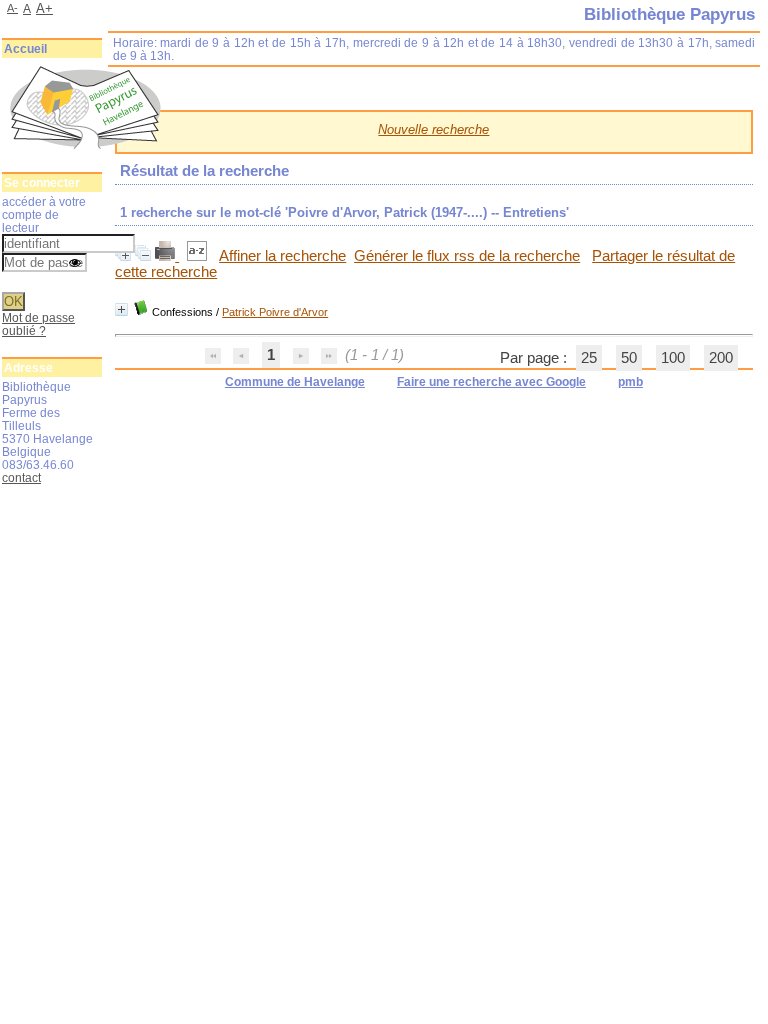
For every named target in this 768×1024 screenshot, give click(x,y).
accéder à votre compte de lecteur (44, 214)
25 (589, 358)
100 (673, 358)
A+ (44, 8)
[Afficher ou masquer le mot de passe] (75, 264)
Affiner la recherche (282, 256)
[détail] (121, 309)
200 (721, 358)
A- (12, 8)
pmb (630, 382)
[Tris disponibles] (199, 256)
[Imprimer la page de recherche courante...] (167, 256)
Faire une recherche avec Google (491, 382)
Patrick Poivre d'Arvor (275, 312)
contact (21, 477)
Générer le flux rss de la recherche (467, 256)
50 (629, 358)
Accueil (25, 49)
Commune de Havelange (295, 382)
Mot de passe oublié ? (38, 324)
